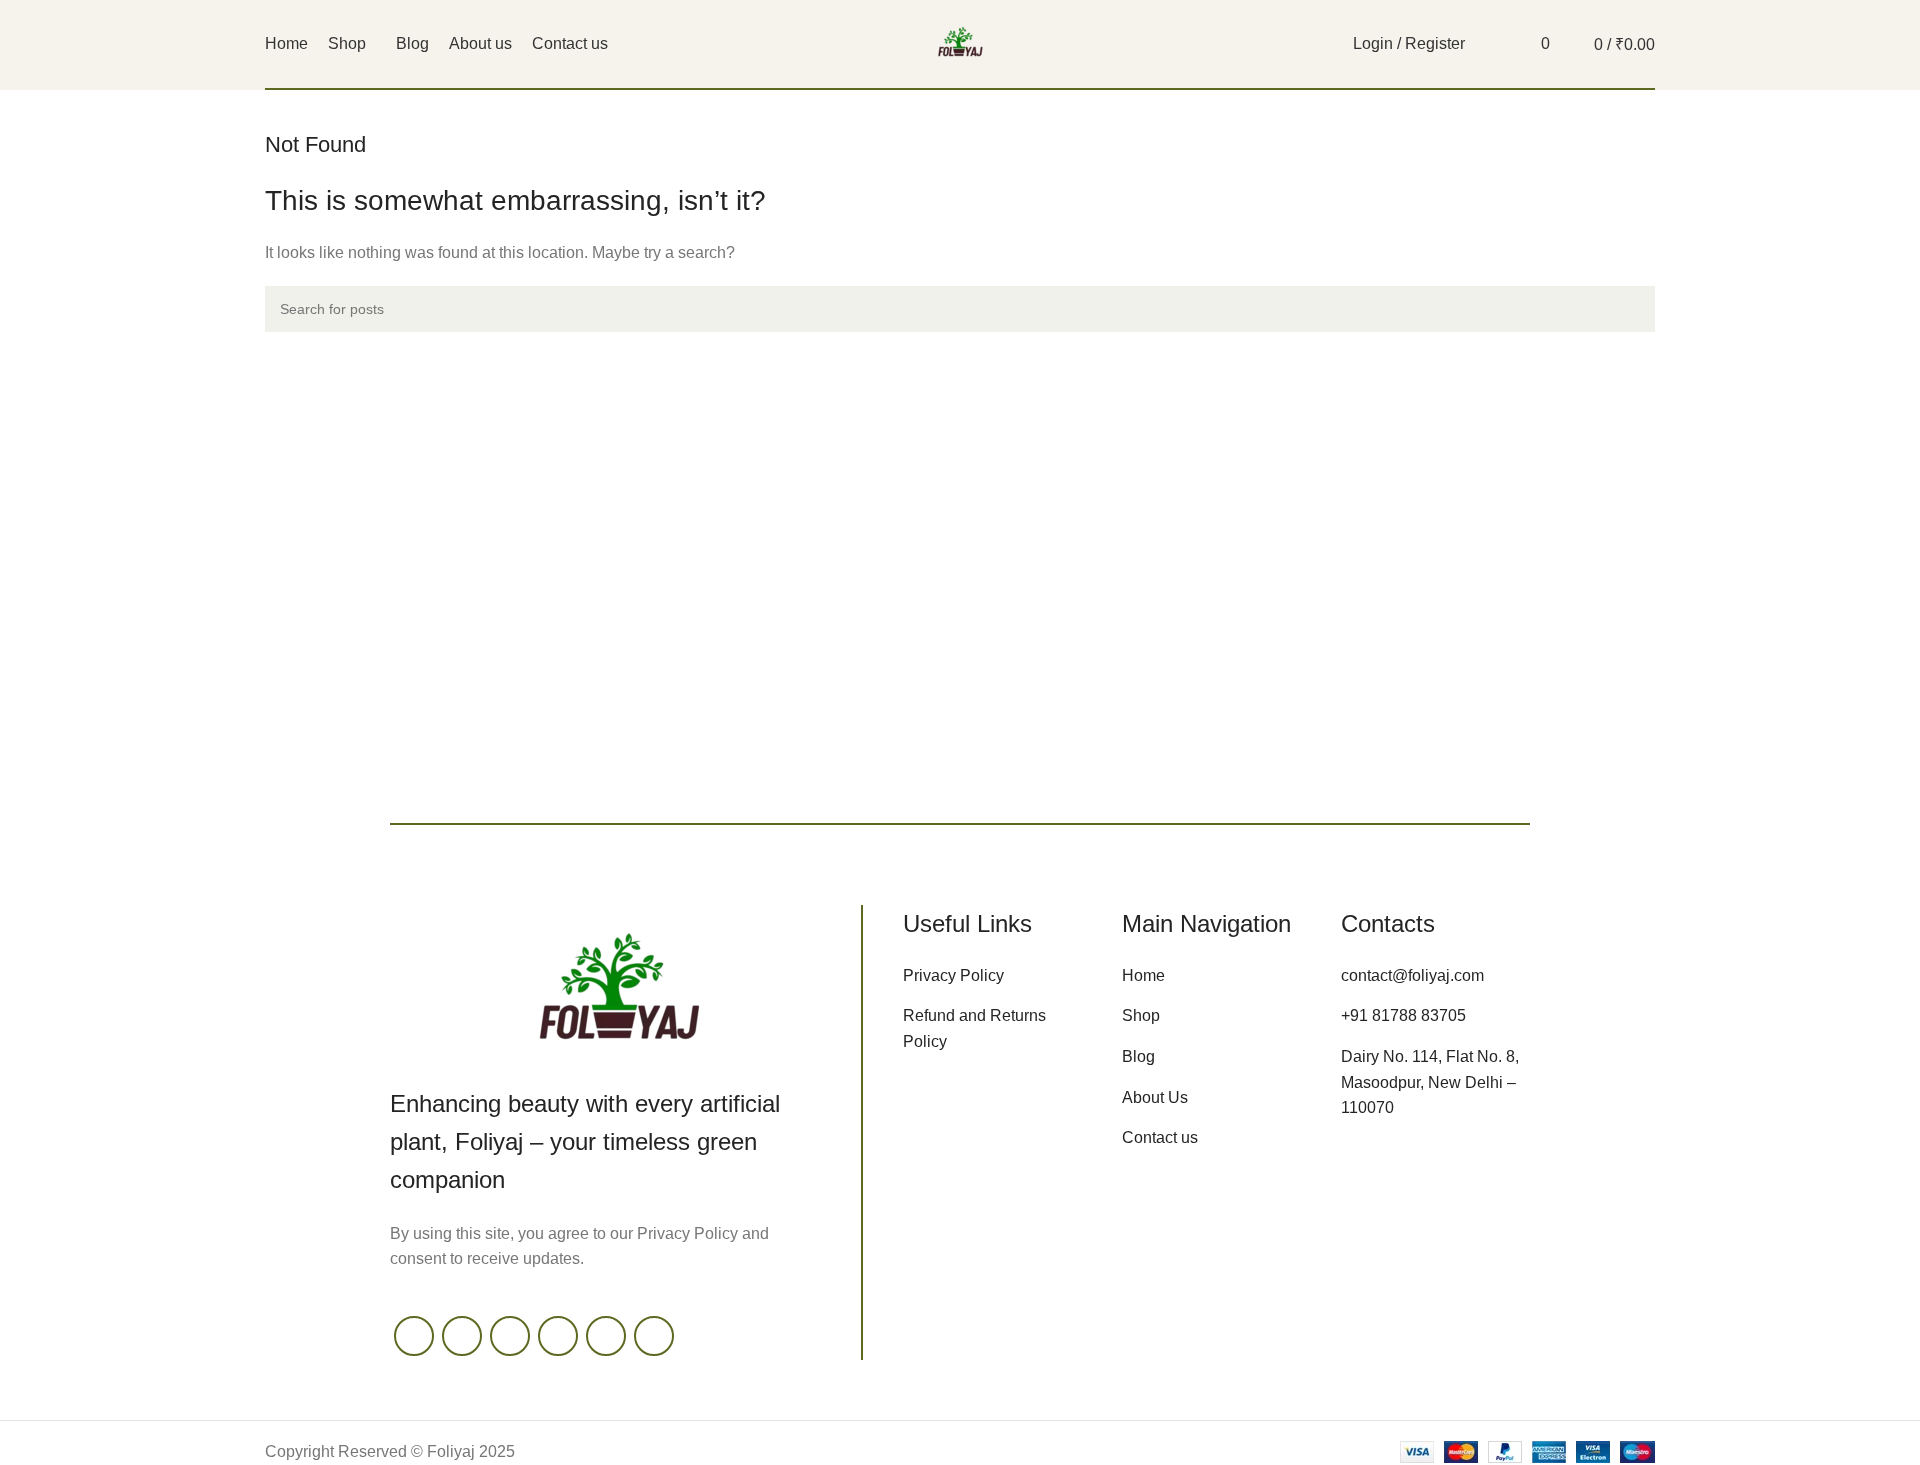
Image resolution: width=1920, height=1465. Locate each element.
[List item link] (997, 976)
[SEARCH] (1632, 309)
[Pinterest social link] (606, 1336)
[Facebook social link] (414, 1336)
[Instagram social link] (510, 1336)
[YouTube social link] (558, 1336)
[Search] (1491, 44)
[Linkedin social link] (654, 1336)
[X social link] (462, 1336)
